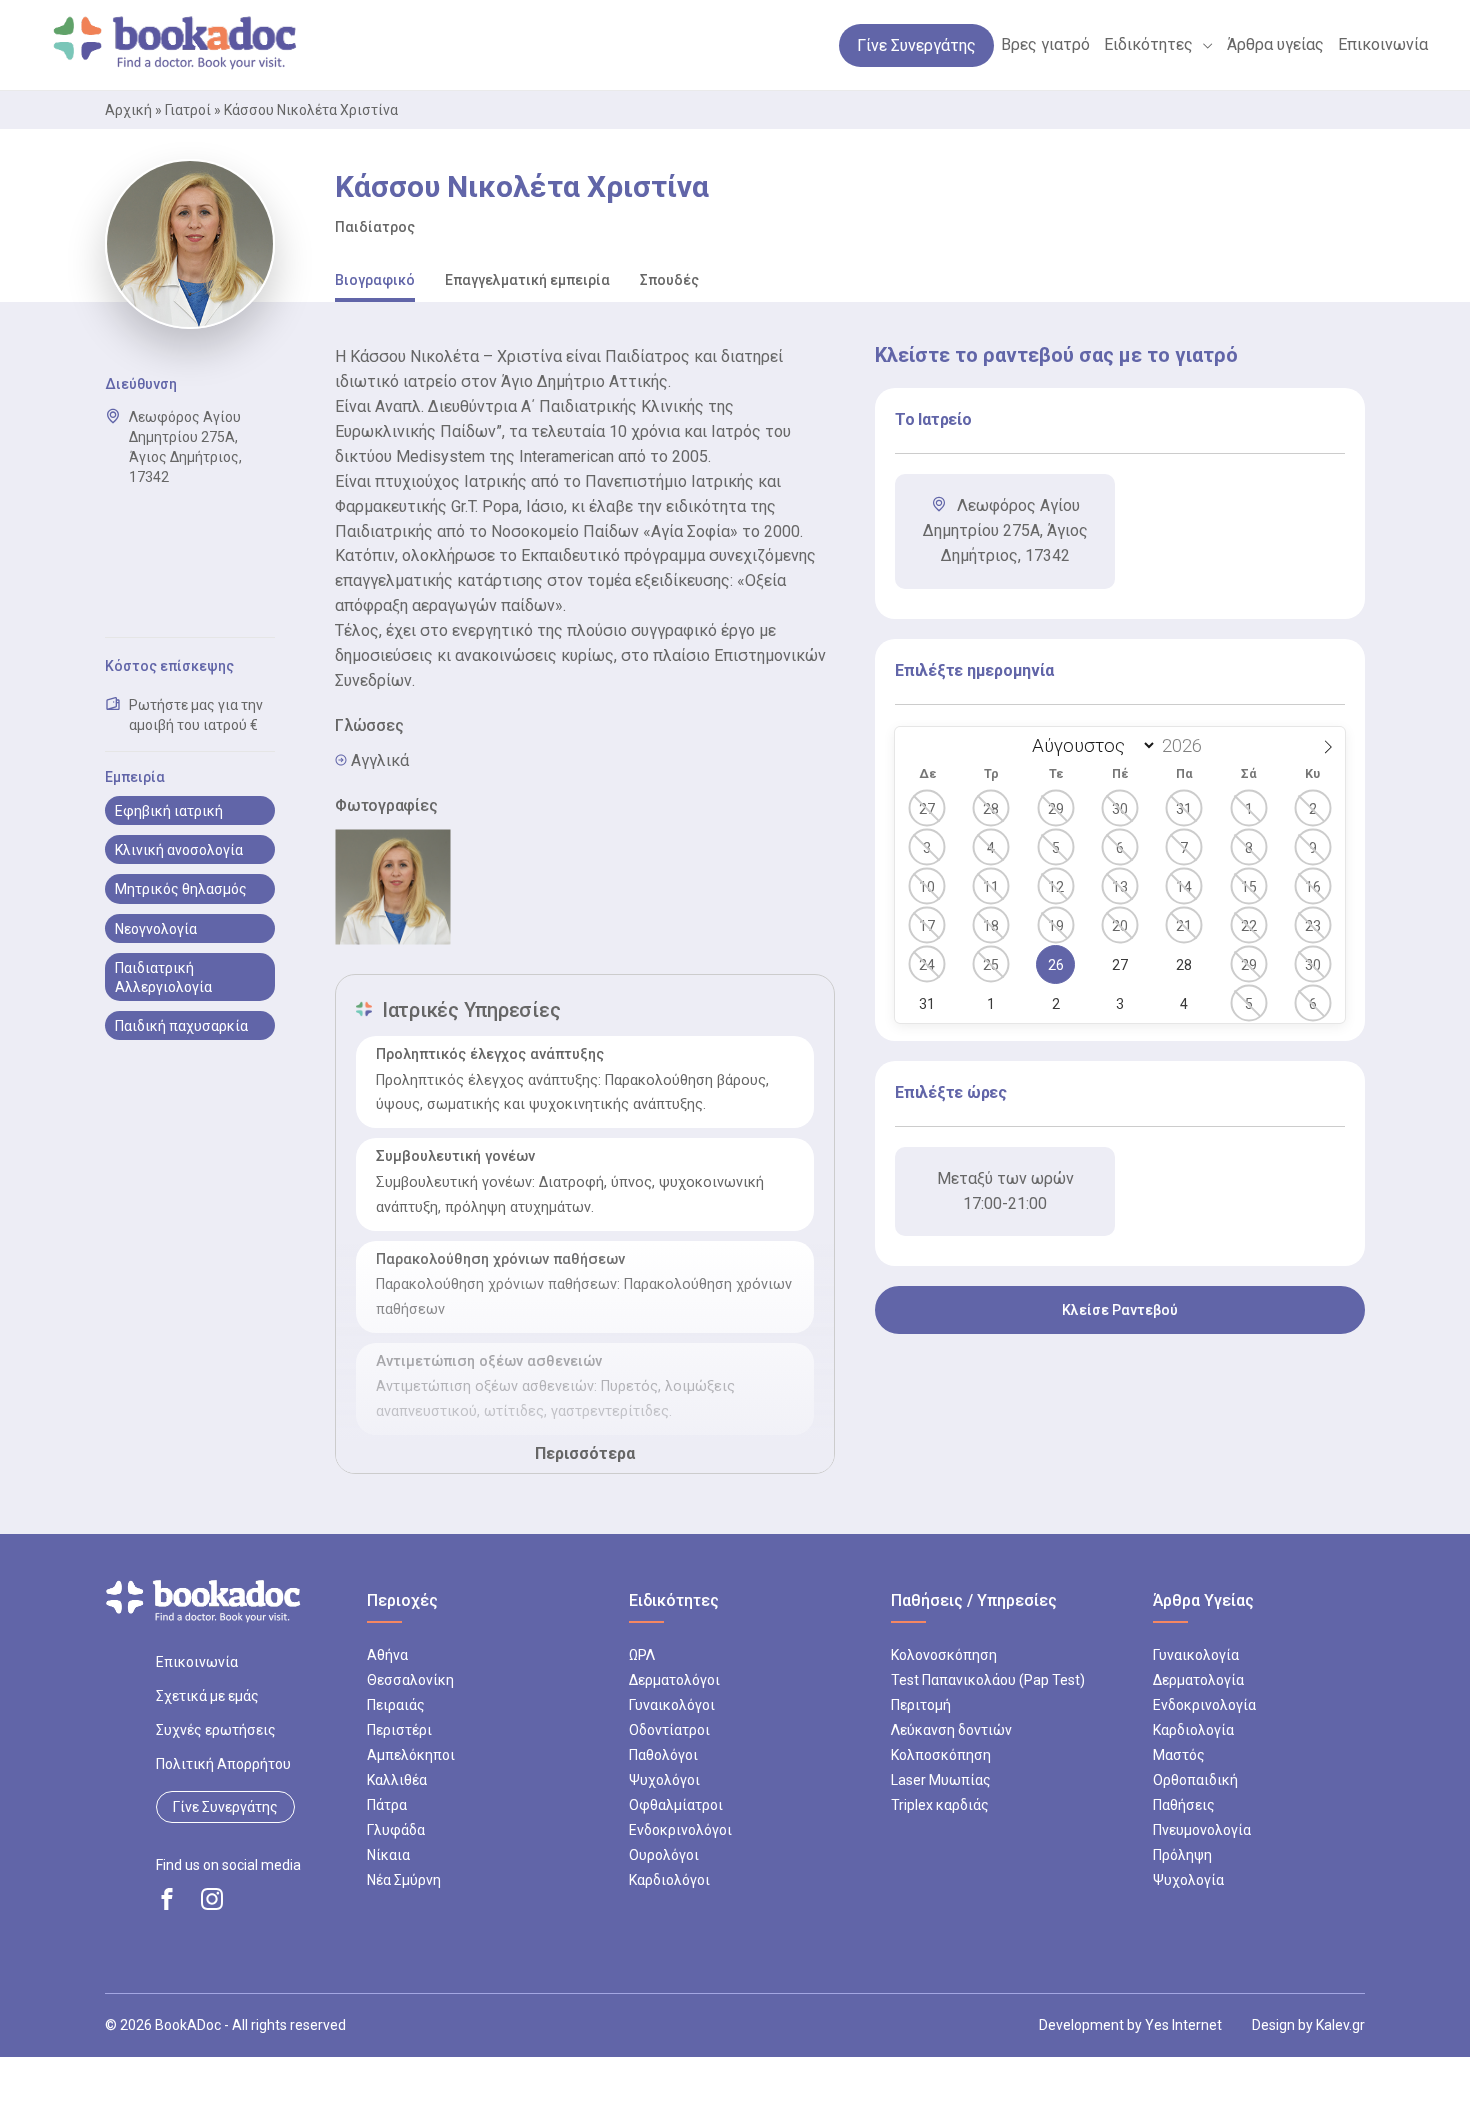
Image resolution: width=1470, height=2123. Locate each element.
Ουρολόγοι (664, 1855)
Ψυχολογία (1188, 1880)
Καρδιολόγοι (669, 1880)
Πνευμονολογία (1202, 1830)
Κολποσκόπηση (941, 1755)
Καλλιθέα (397, 1780)
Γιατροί (188, 110)
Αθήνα (387, 1655)
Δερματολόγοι (674, 1680)
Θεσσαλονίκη (410, 1680)
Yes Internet (1183, 2025)
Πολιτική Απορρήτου (223, 1764)
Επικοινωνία (197, 1662)
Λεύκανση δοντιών (951, 1730)
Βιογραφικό (375, 280)
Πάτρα (387, 1805)
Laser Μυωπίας (941, 1780)
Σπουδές (669, 280)
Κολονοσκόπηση (944, 1655)
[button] (1203, 45)
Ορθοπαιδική (1195, 1780)
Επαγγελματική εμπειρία (527, 280)
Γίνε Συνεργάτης (225, 1807)
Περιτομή (921, 1705)
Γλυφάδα (396, 1830)
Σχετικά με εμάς (207, 1696)
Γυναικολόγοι (672, 1705)
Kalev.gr (1340, 2025)
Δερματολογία (1198, 1680)
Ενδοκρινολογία (1204, 1705)
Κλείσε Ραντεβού (1120, 1310)
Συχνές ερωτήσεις (216, 1730)
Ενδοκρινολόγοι (680, 1830)
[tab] (375, 281)
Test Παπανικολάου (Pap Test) (988, 1680)
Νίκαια (388, 1855)
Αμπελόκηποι (411, 1755)
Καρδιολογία (1193, 1730)
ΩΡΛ (642, 1655)
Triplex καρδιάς (940, 1805)
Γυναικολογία (1196, 1655)
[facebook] (167, 1899)
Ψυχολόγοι (664, 1780)
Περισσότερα (585, 1453)
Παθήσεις (1184, 1805)
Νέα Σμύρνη (404, 1880)
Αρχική (128, 110)
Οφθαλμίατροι (676, 1805)
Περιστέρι (399, 1730)
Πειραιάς (396, 1705)
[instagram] (212, 1899)
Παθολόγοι (663, 1755)
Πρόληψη (1182, 1855)
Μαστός (1179, 1755)
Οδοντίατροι (669, 1730)
